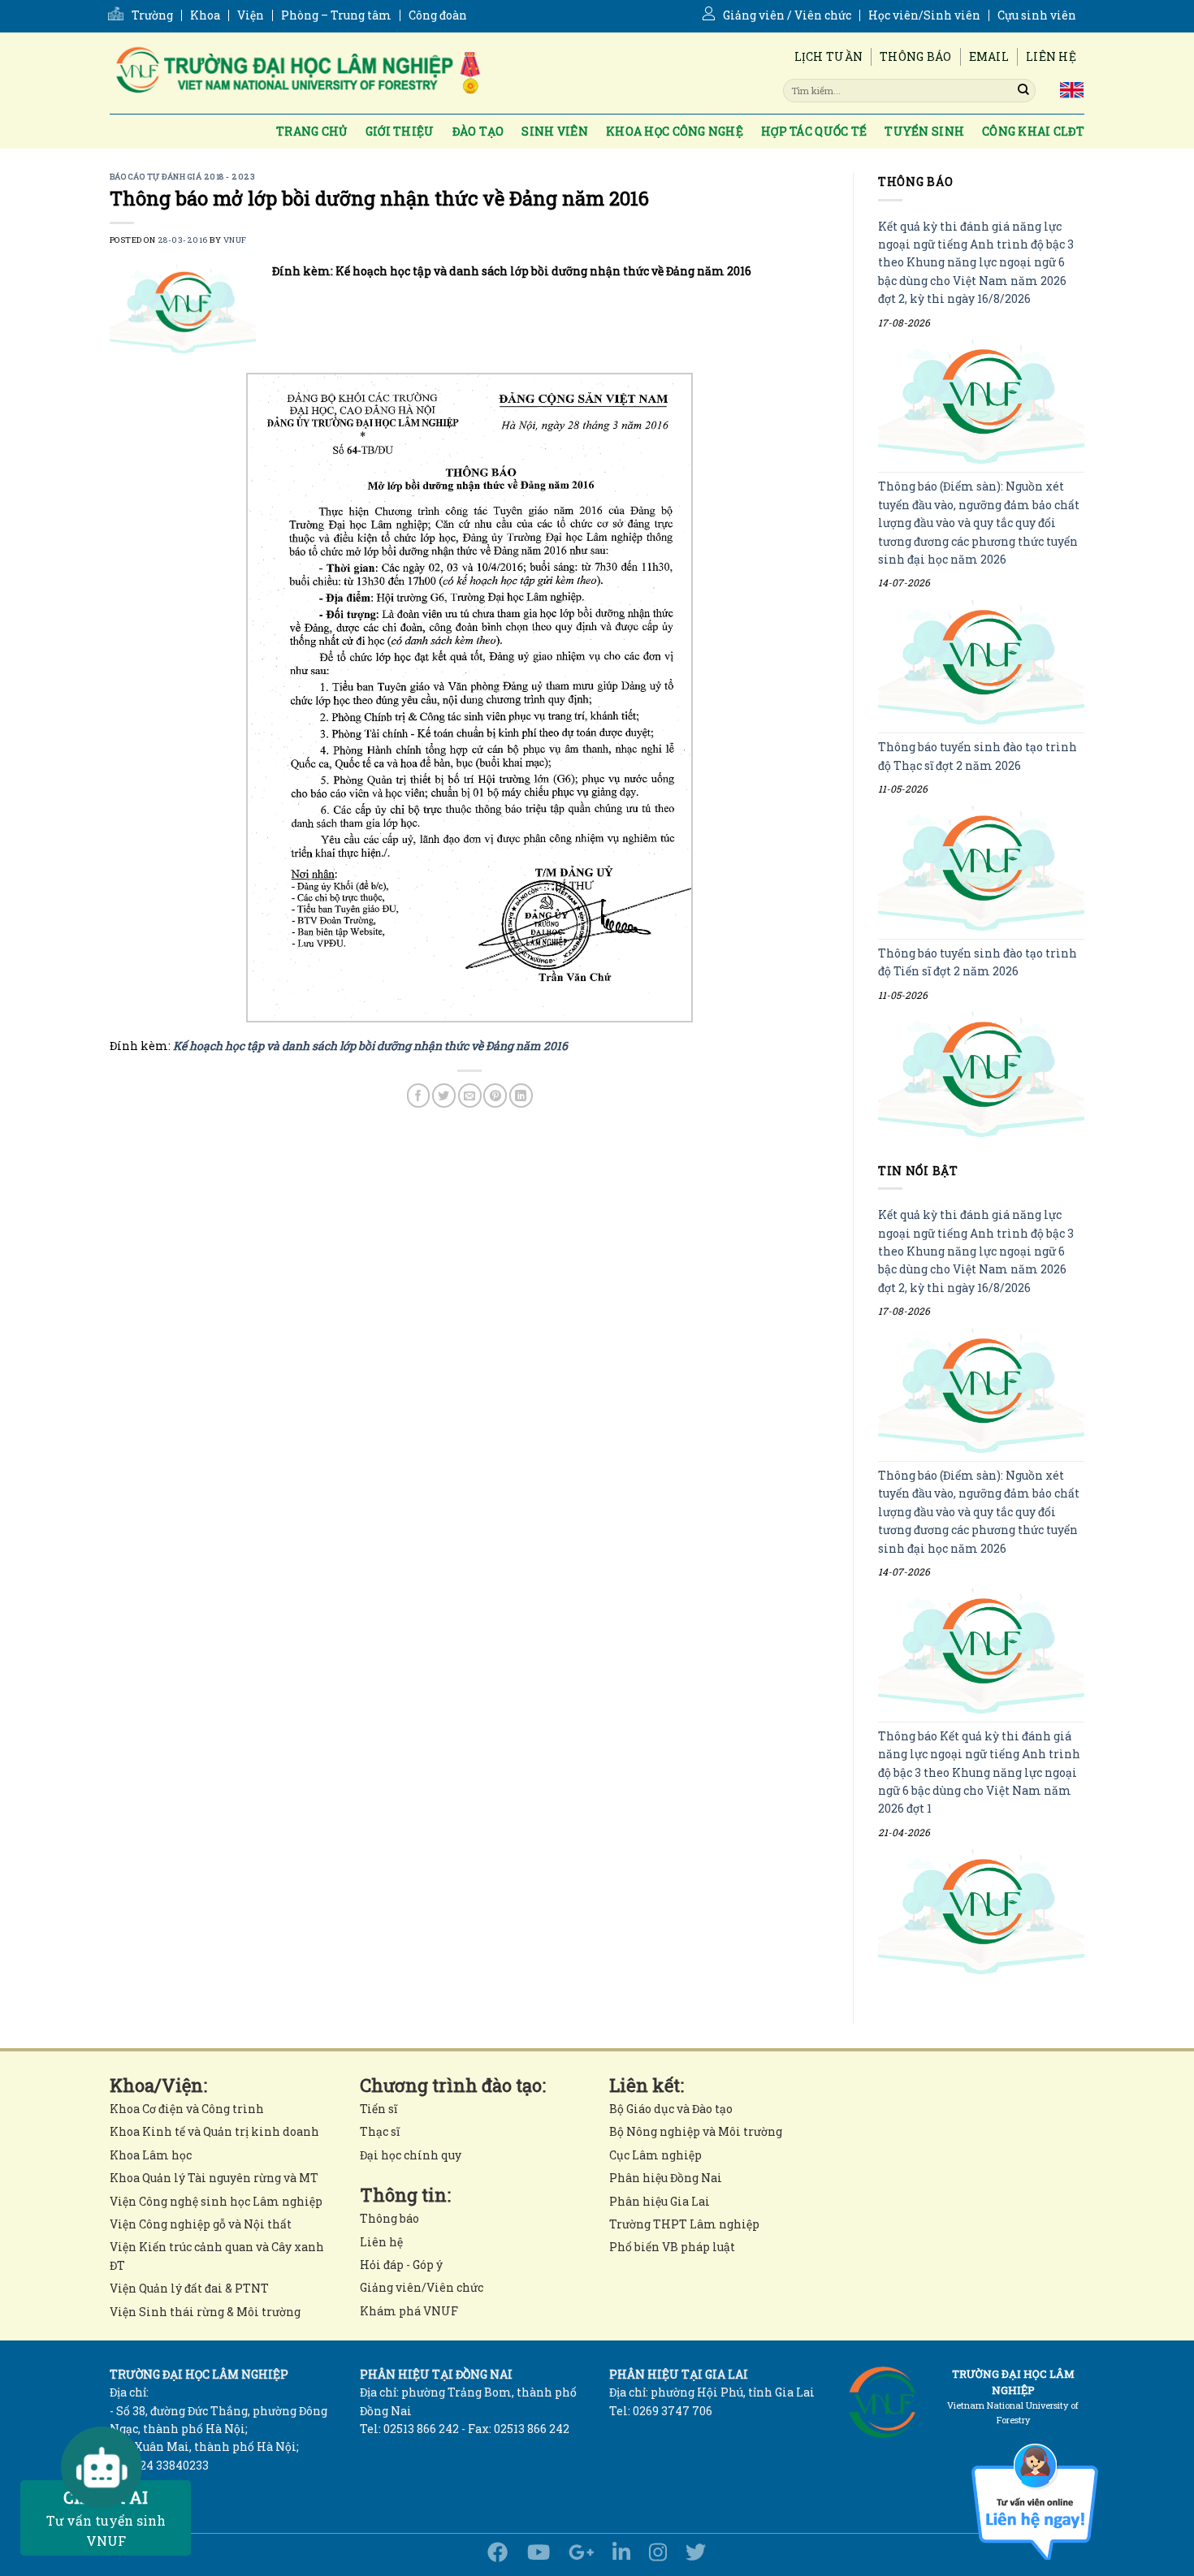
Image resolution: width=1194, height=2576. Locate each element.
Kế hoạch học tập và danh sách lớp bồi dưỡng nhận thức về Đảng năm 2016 (370, 1046)
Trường (152, 15)
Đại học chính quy (411, 2155)
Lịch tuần (829, 56)
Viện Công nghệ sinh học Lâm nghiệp (216, 2201)
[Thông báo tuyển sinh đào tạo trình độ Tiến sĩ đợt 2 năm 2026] (981, 1074)
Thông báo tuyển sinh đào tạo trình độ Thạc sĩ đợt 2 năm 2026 (978, 756)
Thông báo (916, 56)
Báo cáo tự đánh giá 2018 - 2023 (182, 177)
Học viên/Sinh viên (924, 15)
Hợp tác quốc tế (814, 131)
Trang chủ (312, 131)
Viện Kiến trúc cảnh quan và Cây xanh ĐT (217, 2256)
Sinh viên (555, 131)
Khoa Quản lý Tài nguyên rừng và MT (214, 2178)
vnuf (235, 240)
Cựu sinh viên (1037, 15)
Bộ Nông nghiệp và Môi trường (696, 2131)
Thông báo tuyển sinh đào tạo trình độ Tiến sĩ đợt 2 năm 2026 (978, 962)
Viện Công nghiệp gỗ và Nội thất (201, 2224)
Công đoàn (438, 15)
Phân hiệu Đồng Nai (666, 2178)
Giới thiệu (400, 131)
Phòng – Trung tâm (336, 15)
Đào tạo (478, 131)
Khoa (205, 15)
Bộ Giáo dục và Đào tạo (671, 2109)
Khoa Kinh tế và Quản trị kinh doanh (214, 2131)
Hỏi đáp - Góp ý (401, 2265)
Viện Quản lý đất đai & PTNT (189, 2288)
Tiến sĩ (379, 2109)
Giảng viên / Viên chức (787, 15)
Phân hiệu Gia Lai (660, 2201)
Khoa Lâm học (151, 2155)
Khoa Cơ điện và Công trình (187, 2109)
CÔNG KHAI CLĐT (1033, 131)
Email (989, 56)
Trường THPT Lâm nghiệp (684, 2224)
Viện (251, 15)
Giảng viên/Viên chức (422, 2287)
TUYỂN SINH (924, 131)
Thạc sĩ (380, 2131)
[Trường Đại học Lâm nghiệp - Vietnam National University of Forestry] (296, 73)
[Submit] (1023, 90)
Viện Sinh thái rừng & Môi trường (205, 2312)
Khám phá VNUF (409, 2311)
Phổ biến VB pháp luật (672, 2247)
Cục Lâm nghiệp (655, 2155)
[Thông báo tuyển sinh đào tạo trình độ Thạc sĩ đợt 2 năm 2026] (981, 869)
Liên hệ (1051, 56)
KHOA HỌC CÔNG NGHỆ (675, 131)
